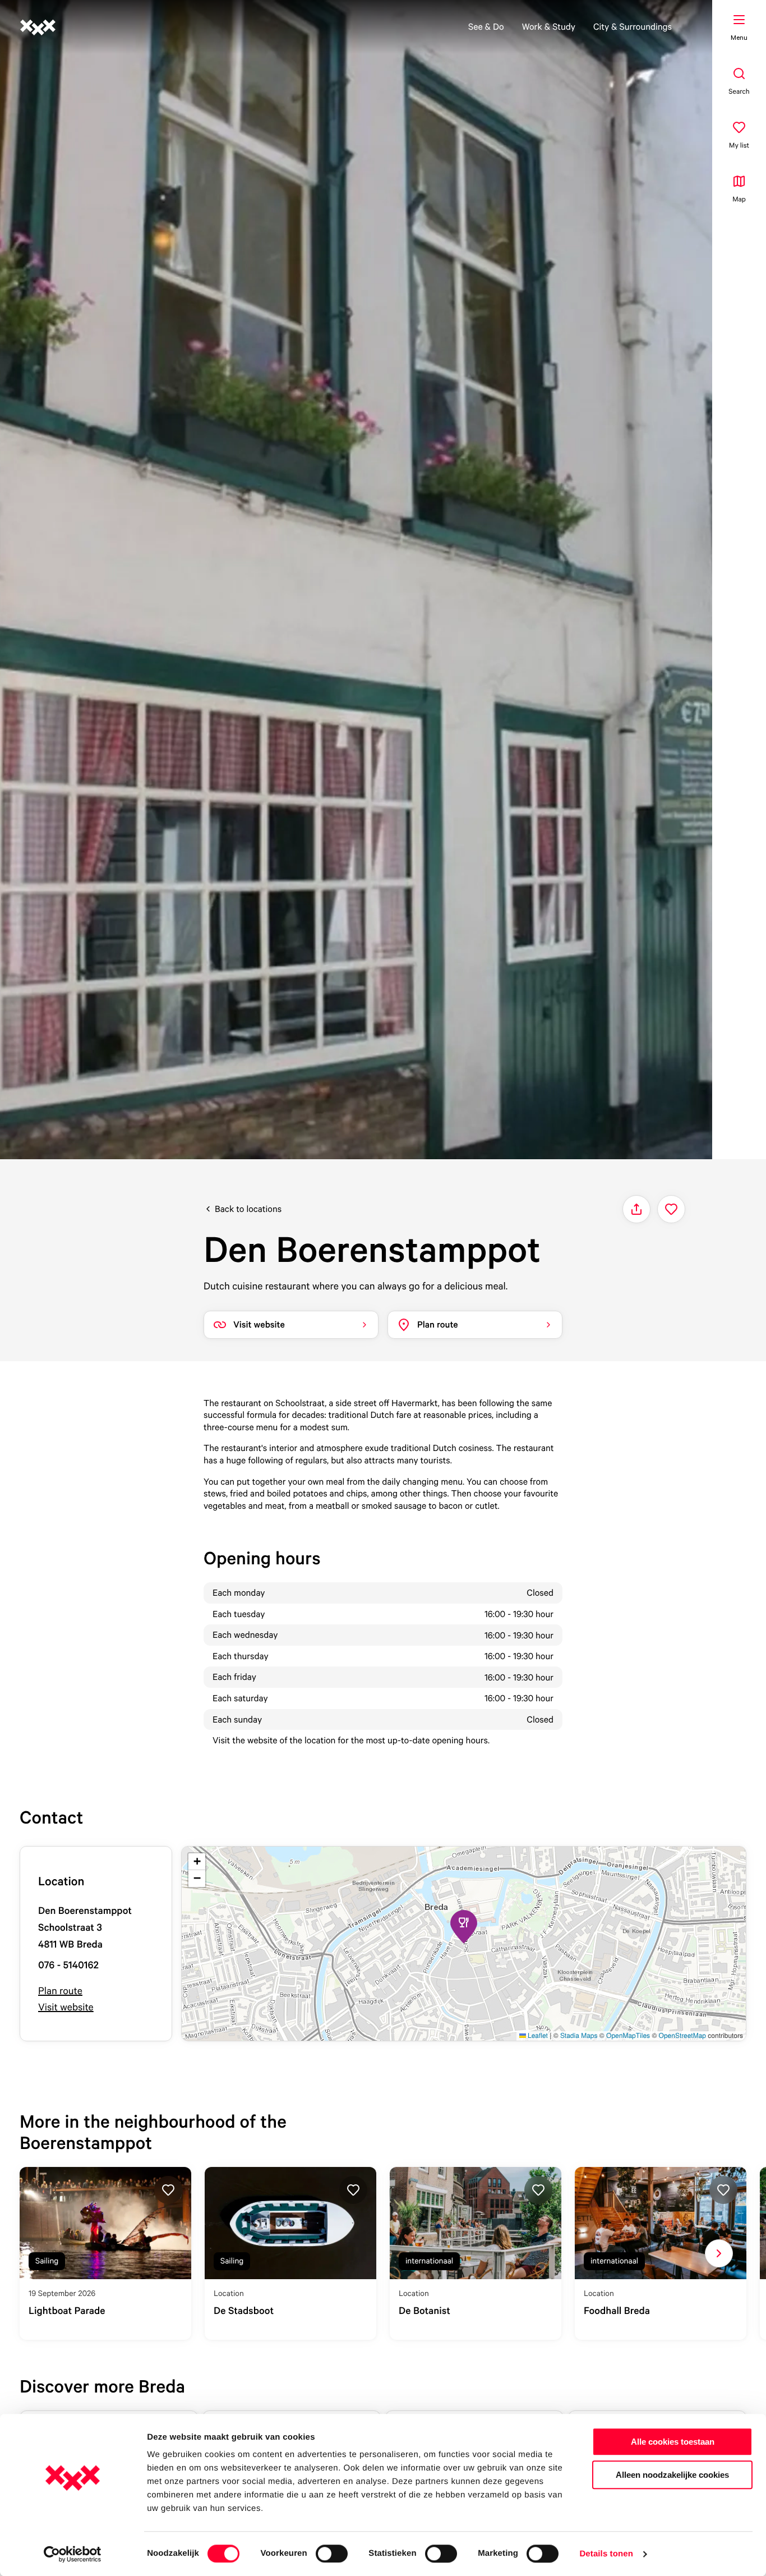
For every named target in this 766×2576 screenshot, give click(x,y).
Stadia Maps (579, 2035)
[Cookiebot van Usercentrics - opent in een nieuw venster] (73, 2554)
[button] (464, 1927)
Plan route (60, 1991)
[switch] (332, 2554)
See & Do (486, 26)
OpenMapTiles (628, 2035)
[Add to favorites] (671, 1209)
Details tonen (606, 2554)
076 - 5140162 (68, 1965)
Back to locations (248, 1209)
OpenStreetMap (682, 2035)
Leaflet (537, 2035)
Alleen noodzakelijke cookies (672, 2475)
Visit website (66, 2007)
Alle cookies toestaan (673, 2442)
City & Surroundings (633, 26)
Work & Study (549, 26)
